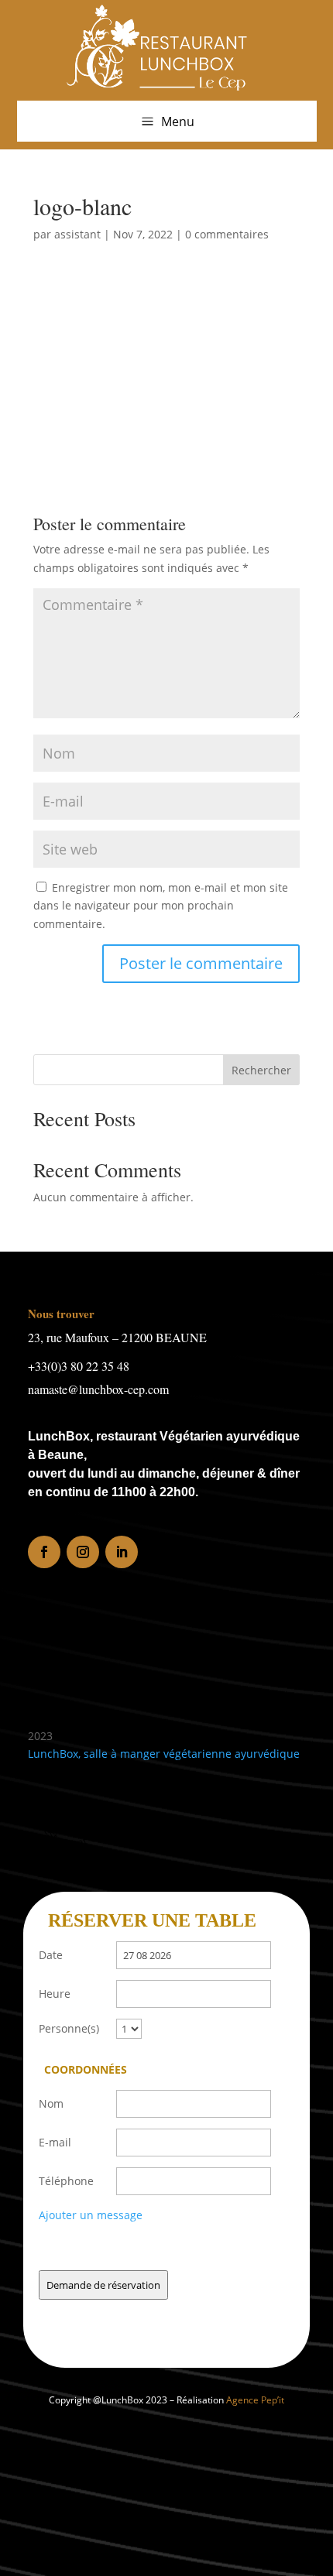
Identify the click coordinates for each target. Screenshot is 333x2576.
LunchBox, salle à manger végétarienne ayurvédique (164, 1754)
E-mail (55, 2142)
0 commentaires (227, 234)
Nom (51, 2103)
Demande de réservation (103, 2285)
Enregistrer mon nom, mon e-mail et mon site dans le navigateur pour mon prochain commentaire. (161, 906)
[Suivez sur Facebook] (44, 1552)
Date (51, 1955)
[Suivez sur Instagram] (83, 1552)
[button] (167, 121)
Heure (55, 1994)
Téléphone (66, 2181)
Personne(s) (69, 2028)
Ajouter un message (91, 2215)
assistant (77, 234)
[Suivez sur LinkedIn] (122, 1552)
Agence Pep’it (255, 2400)
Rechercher (261, 1070)
